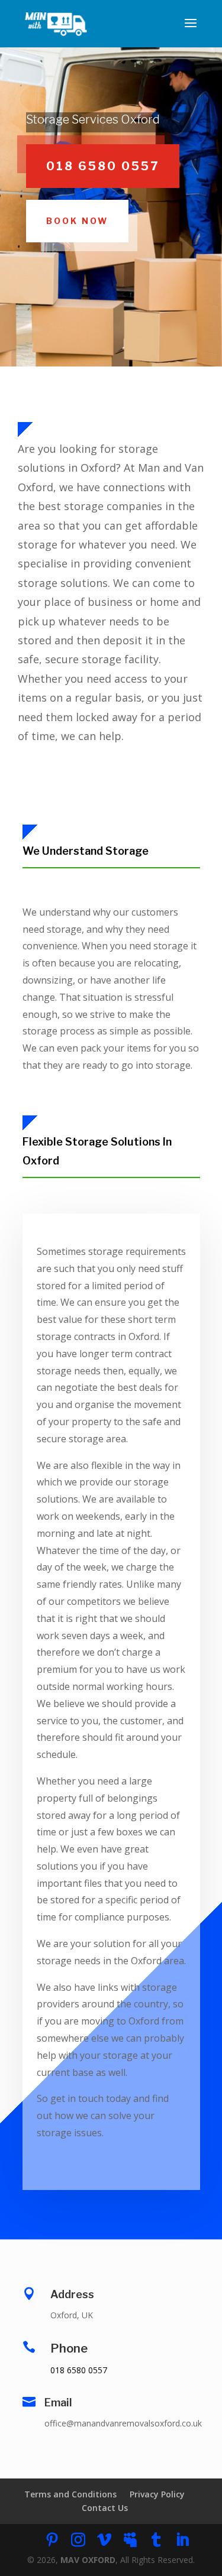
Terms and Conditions (70, 2494)
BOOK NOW (77, 221)
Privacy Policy (157, 2494)
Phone (69, 2348)
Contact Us (105, 2508)
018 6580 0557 (103, 166)
